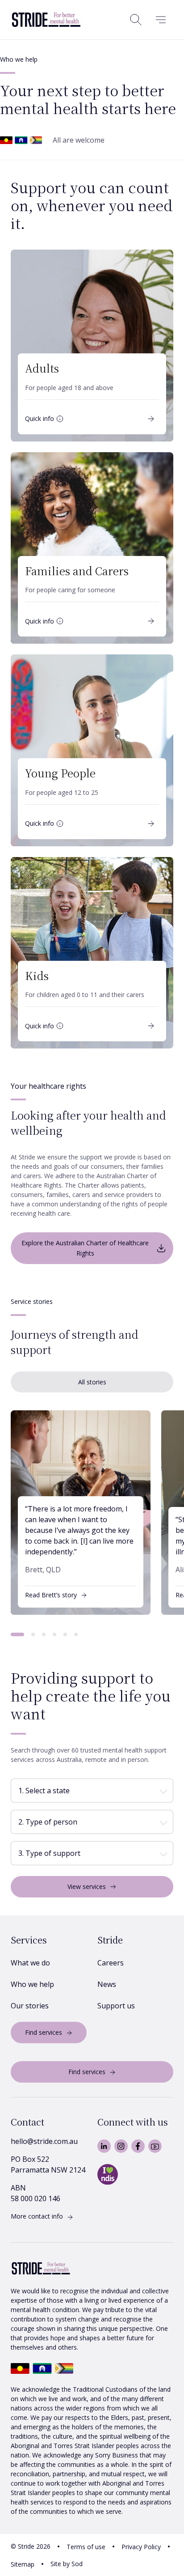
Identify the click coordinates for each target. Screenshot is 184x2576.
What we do (30, 1963)
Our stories (30, 2006)
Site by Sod (67, 2564)
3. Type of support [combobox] (49, 1853)
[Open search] (136, 20)
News (107, 1984)
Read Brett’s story (51, 1595)
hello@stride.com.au (44, 2141)
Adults (42, 368)
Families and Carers (77, 571)
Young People (60, 773)
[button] (17, 1634)
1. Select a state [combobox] (44, 1791)
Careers (111, 1963)
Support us (116, 2006)
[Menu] (161, 20)
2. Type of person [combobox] (48, 1822)
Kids (37, 975)
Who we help (32, 1984)
